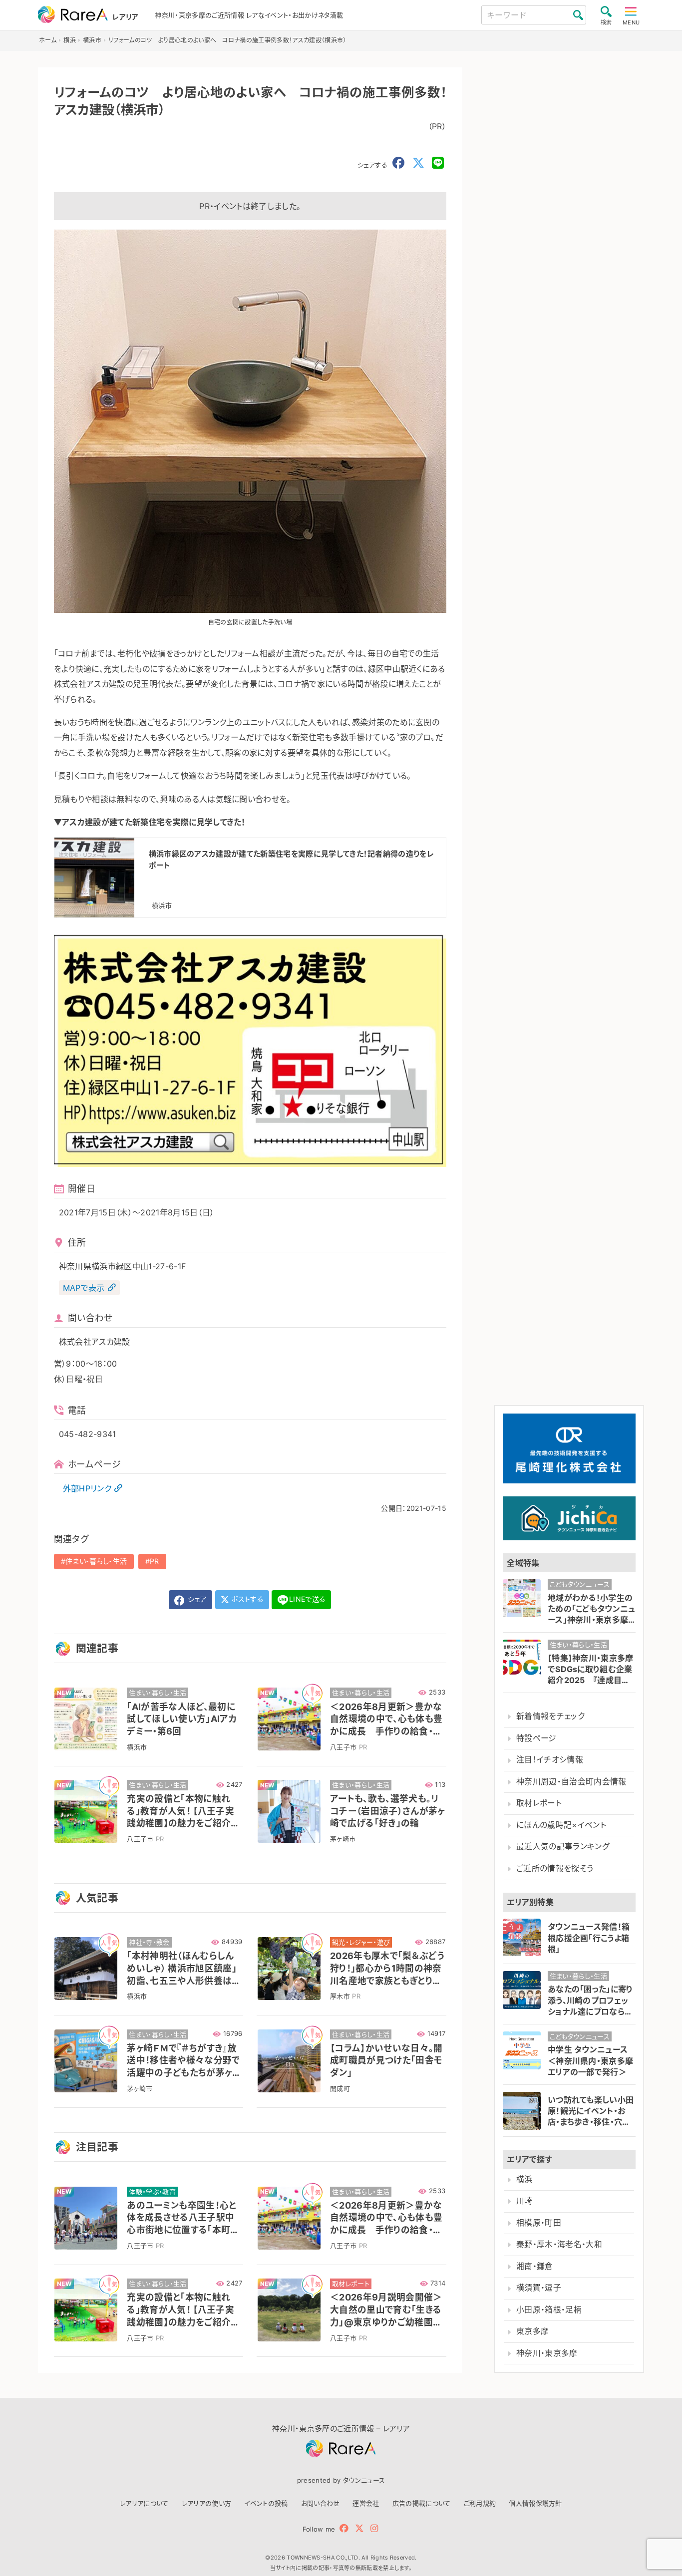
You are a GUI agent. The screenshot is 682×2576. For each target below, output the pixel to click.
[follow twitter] (359, 2528)
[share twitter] (418, 163)
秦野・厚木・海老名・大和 (559, 2244)
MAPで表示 (84, 1288)
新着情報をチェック (550, 1716)
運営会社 (366, 2503)
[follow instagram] (374, 2528)
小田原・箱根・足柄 (549, 2310)
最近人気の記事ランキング (563, 1847)
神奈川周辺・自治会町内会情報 (571, 1782)
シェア (196, 1599)
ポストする (246, 1599)
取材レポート (539, 1803)
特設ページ (536, 1738)
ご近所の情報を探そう (555, 1868)
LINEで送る (307, 1599)
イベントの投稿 (266, 2503)
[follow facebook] (344, 2528)
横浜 (524, 2179)
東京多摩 (532, 2331)
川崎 (524, 2201)
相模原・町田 (539, 2223)
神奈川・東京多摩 (547, 2353)
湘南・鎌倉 (535, 2266)
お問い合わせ (321, 2503)
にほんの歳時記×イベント (561, 1825)
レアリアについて (144, 2503)
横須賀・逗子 (539, 2288)
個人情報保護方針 (535, 2503)
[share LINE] (438, 163)
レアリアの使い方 (207, 2503)
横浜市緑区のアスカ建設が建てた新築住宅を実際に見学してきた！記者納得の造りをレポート (291, 859)
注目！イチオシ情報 (550, 1760)
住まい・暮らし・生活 (96, 1561)
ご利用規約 (480, 2503)
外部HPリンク (87, 1488)
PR (155, 1561)
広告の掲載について (422, 2503)
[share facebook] (398, 163)
